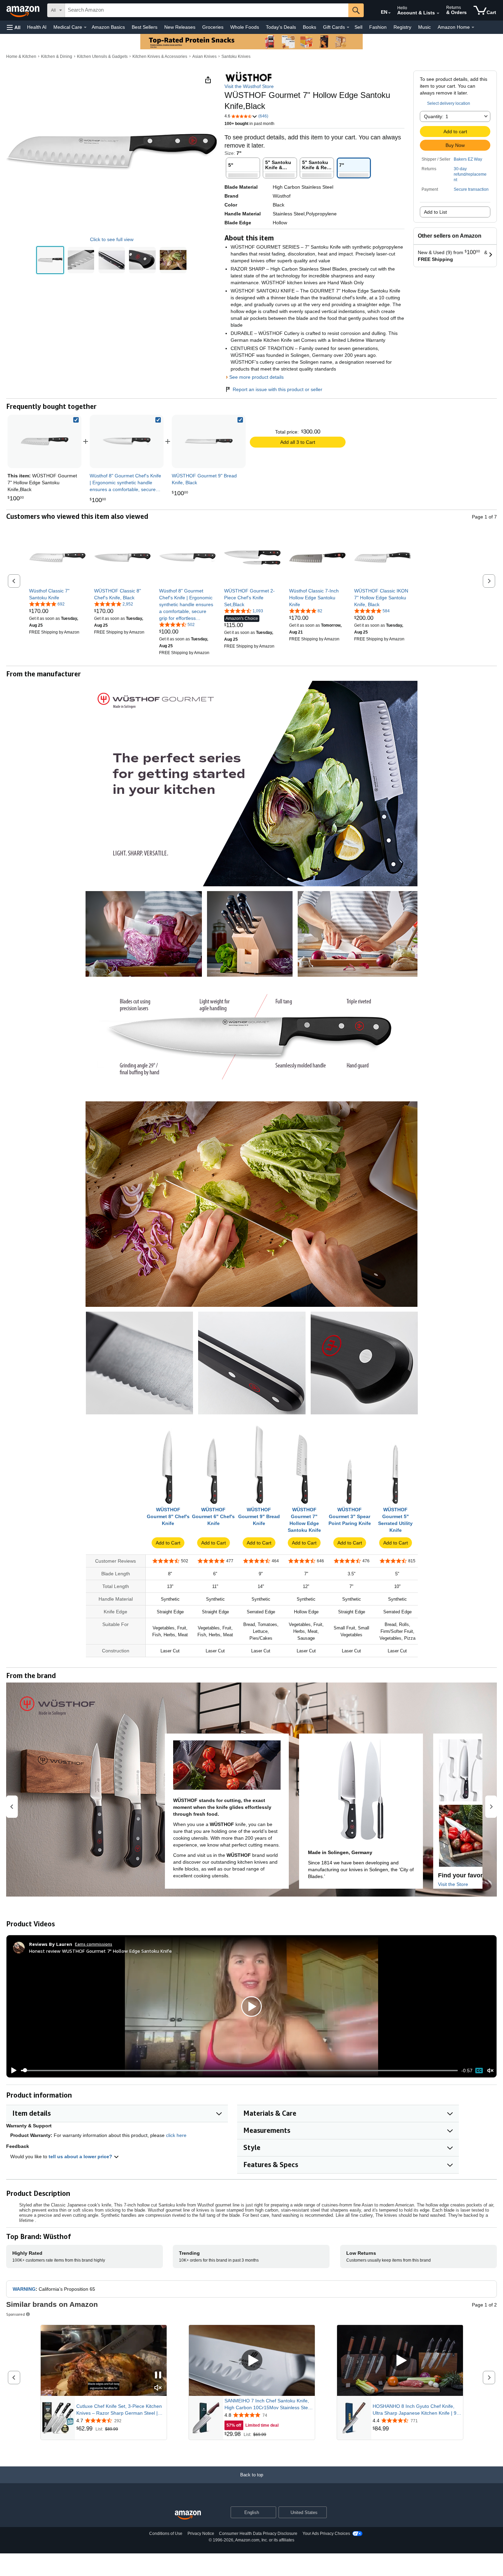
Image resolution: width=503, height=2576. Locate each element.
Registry (402, 27)
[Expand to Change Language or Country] (389, 13)
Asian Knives (204, 57)
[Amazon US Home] (188, 2515)
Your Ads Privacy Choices (326, 2534)
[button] (14, 27)
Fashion (378, 27)
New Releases (180, 27)
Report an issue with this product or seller (278, 389)
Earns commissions (94, 1944)
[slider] (239, 2071)
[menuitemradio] (479, 2071)
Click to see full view (112, 239)
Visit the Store (453, 1884)
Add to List (435, 212)
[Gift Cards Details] (348, 27)
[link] (127, 441)
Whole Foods (245, 27)
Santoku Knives (236, 57)
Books (309, 27)
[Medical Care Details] (85, 27)
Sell (358, 27)
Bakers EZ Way (468, 159)
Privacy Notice (201, 2534)
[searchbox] (207, 10)
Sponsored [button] (16, 2314)
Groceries (213, 27)
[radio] (50, 260)
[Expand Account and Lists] (438, 13)
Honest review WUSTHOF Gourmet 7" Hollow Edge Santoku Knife (100, 1951)
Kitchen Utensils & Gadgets (102, 57)
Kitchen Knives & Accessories (160, 57)
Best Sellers (145, 27)
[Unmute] (490, 2070)
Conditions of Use (166, 2534)
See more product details (256, 377)
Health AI (37, 27)
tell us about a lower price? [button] (81, 2156)
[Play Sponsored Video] (252, 2360)
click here (176, 2135)
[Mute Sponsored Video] (158, 2388)
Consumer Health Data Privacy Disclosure (258, 2534)
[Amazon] (24, 10)
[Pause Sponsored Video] (158, 2375)
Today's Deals (281, 27)
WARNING (24, 2289)
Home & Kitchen (21, 57)
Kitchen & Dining (57, 57)
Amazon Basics (108, 27)
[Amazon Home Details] (473, 27)
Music (424, 27)
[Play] (12, 2071)
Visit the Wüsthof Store (249, 86)
